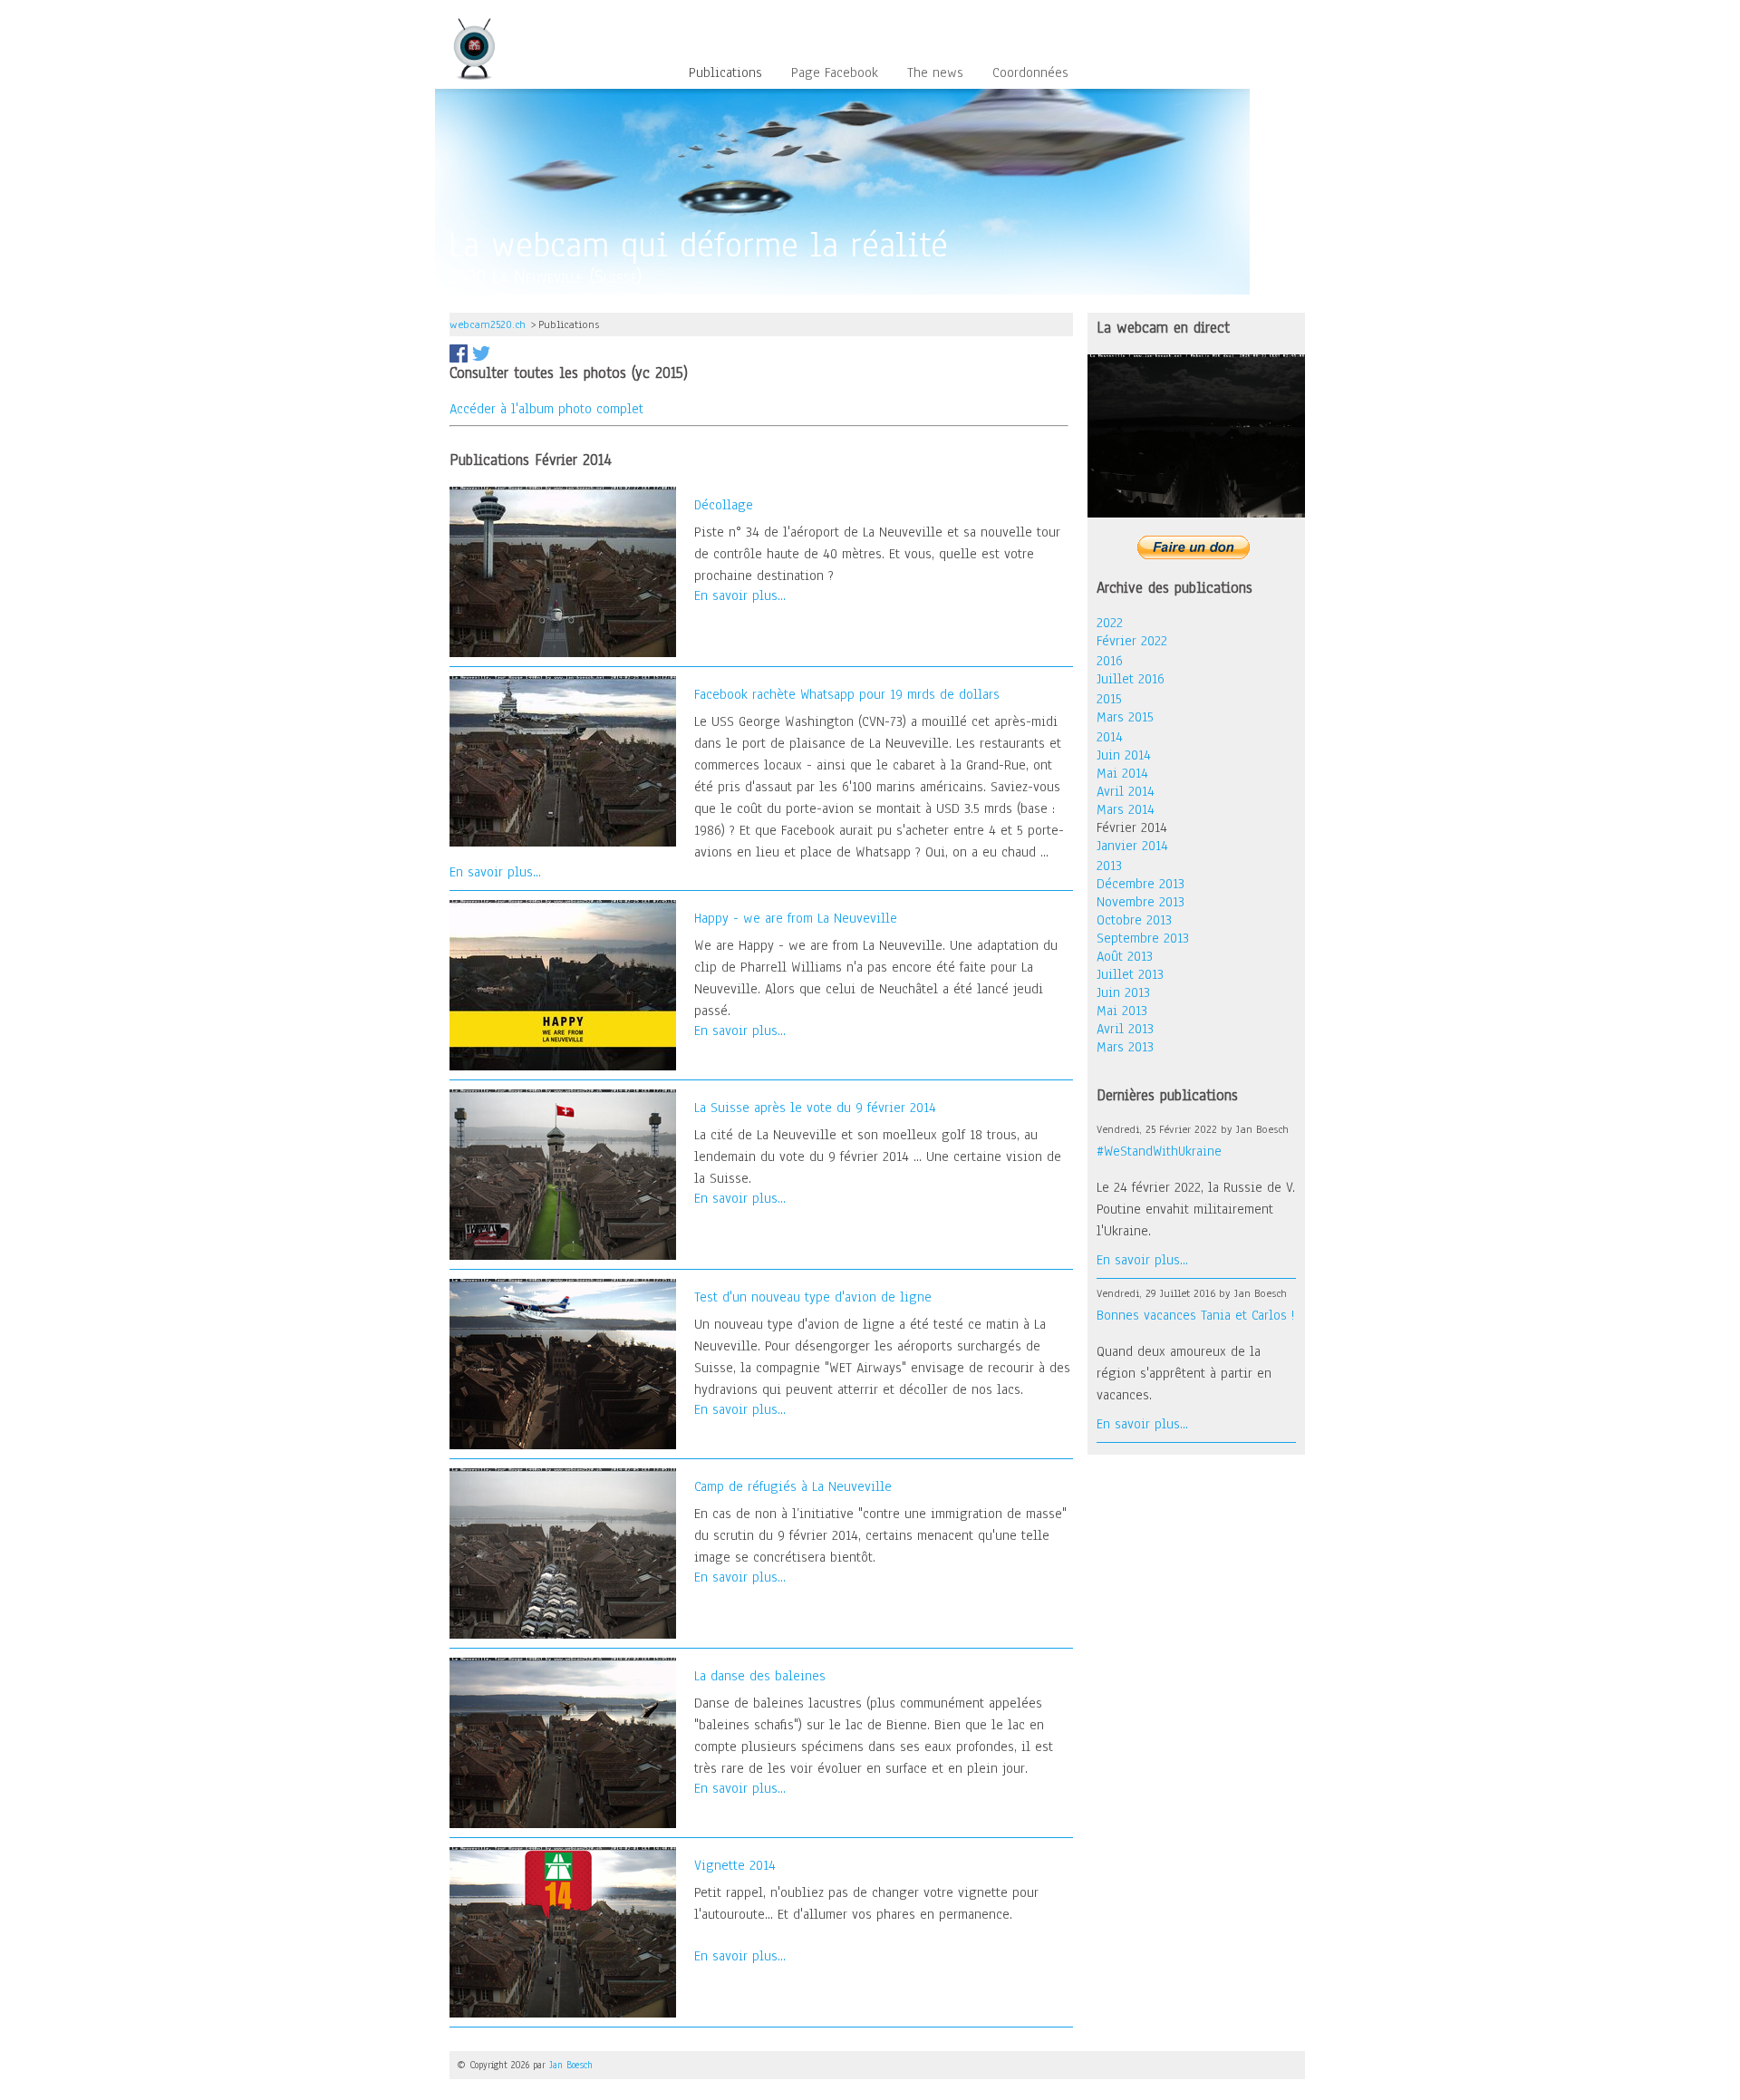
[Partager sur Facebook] (459, 353)
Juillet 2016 (1131, 679)
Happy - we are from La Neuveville (796, 918)
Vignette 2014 (735, 1865)
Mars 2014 (1126, 809)
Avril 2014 (1126, 791)
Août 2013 (1125, 956)
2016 (1110, 661)
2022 (1110, 623)
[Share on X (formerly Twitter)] (481, 353)
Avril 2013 (1125, 1029)
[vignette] (572, 1931)
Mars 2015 (1125, 717)
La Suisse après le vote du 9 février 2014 (815, 1108)
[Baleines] (572, 1742)
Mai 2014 (1122, 773)
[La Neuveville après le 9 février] (572, 1174)
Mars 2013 (1125, 1047)
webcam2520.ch (488, 324)
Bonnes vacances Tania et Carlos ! (1195, 1315)
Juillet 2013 (1130, 974)
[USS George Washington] (572, 760)
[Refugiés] (572, 1553)
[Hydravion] (572, 1363)
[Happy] (572, 984)
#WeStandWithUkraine (1159, 1151)
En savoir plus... (740, 595)
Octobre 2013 (1134, 920)
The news (935, 73)
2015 (1109, 699)
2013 (1109, 866)
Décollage (724, 505)
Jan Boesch (571, 2065)
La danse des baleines (760, 1676)
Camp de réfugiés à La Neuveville (793, 1486)
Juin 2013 (1123, 992)
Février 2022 (1132, 641)
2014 (1110, 737)
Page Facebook (835, 73)
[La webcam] (1196, 434)
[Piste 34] (572, 571)
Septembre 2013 (1143, 938)
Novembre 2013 (1141, 902)
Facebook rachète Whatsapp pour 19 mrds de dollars (847, 694)
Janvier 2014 (1132, 846)
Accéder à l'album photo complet (546, 409)
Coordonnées (1030, 73)
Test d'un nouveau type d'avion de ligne (813, 1297)
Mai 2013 (1122, 1011)
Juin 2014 (1124, 755)
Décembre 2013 (1141, 884)
